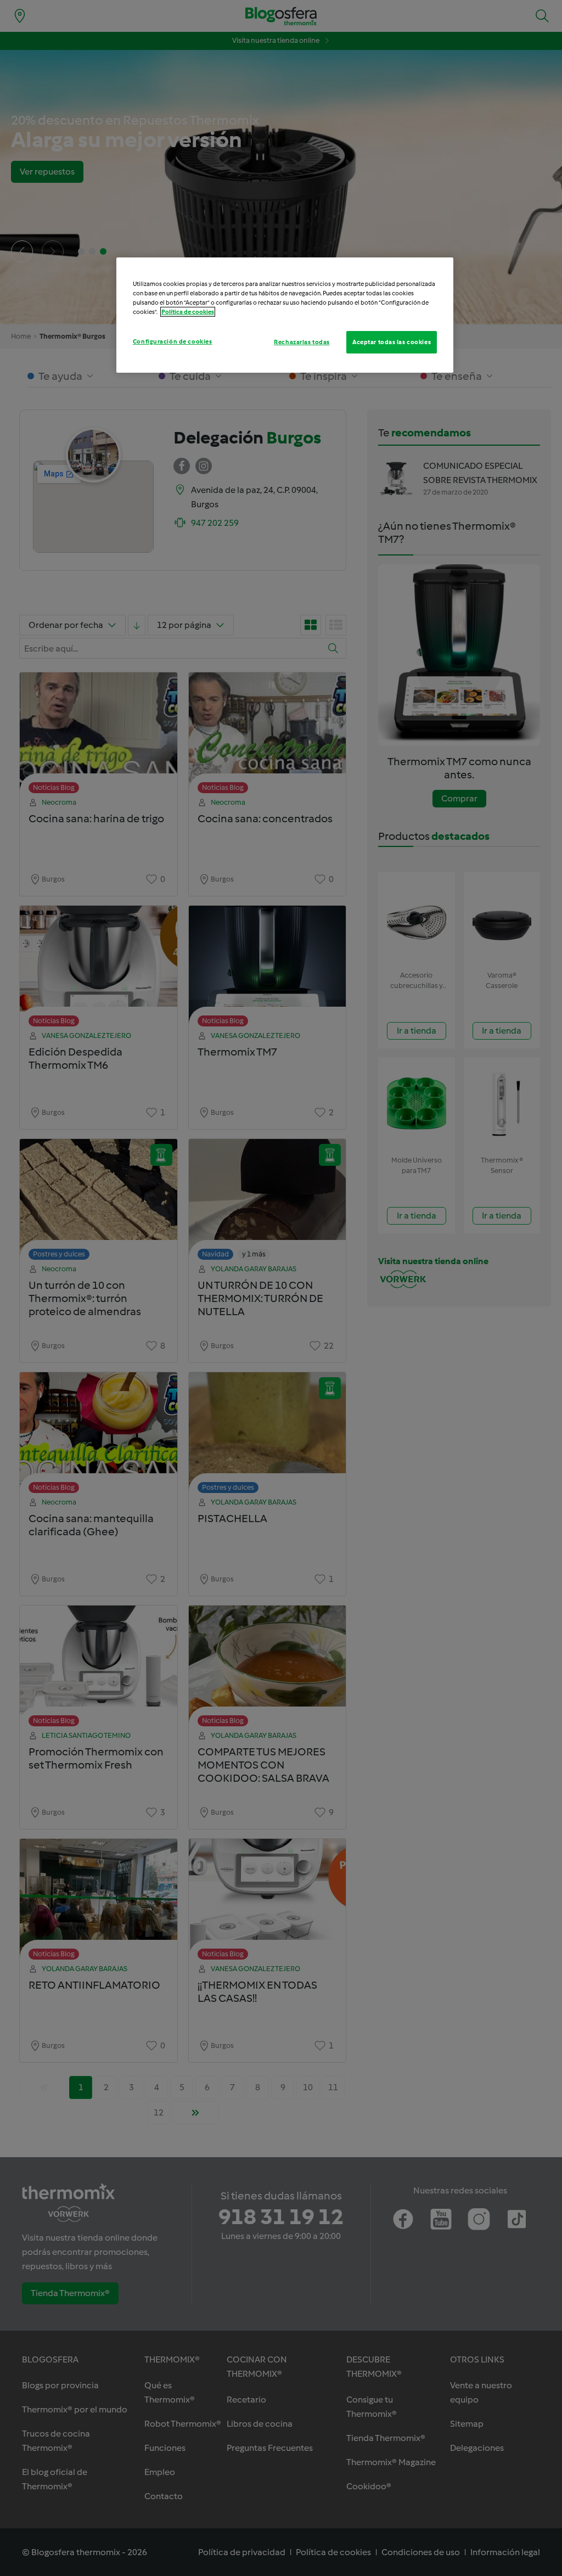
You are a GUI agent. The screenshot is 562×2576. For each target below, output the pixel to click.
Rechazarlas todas (302, 342)
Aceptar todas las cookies (392, 342)
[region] (285, 315)
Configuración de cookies (173, 341)
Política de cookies (188, 312)
